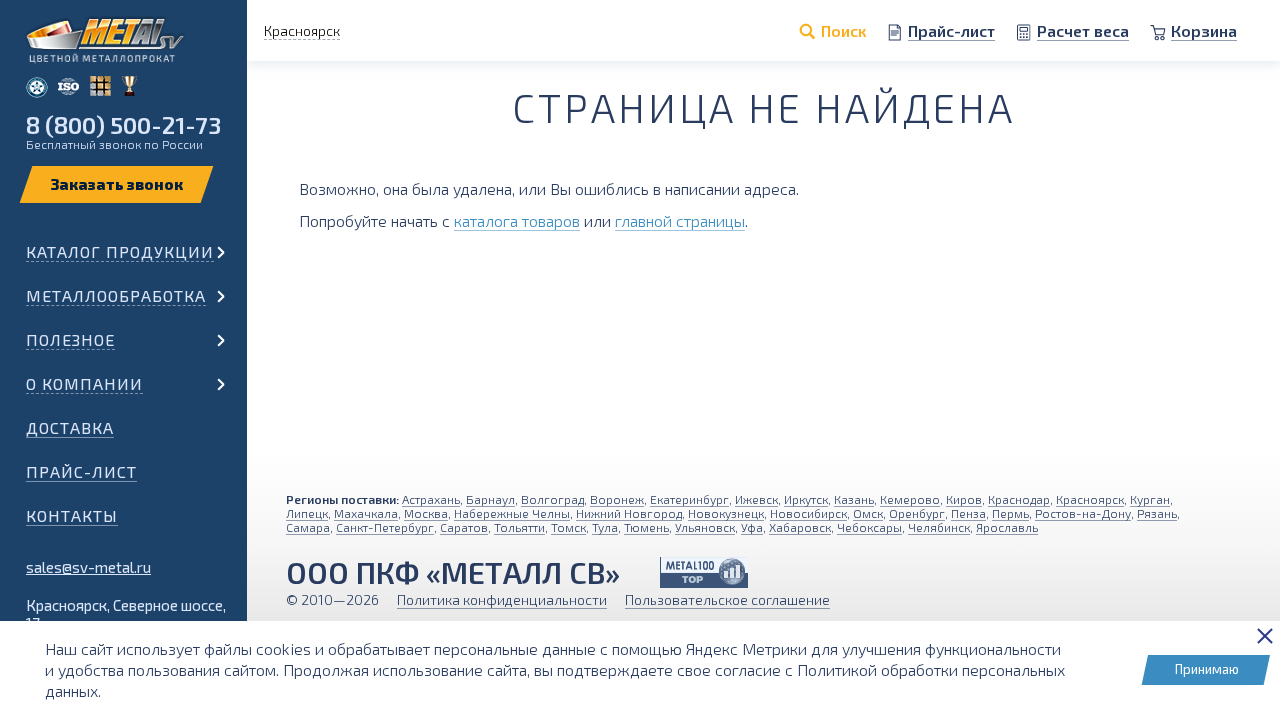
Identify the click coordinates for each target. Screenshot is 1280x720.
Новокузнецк (726, 513)
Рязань (1157, 513)
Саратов (464, 527)
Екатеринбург (689, 499)
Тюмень (646, 527)
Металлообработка (116, 295)
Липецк (307, 513)
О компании (84, 383)
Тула (605, 527)
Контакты (72, 515)
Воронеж (617, 499)
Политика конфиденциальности (502, 599)
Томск (568, 527)
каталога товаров (517, 220)
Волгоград (552, 499)
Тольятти (519, 527)
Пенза (968, 513)
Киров (964, 499)
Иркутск (806, 499)
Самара (308, 527)
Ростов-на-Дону (1083, 513)
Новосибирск (808, 513)
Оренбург (917, 513)
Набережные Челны (512, 513)
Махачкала (366, 513)
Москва (426, 513)
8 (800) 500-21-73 (123, 124)
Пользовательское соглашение (727, 599)
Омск (868, 513)
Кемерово (910, 499)
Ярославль (1007, 527)
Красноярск (1090, 499)
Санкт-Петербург (385, 527)
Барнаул (490, 499)
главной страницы (680, 220)
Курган (1150, 499)
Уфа (752, 527)
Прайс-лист (81, 471)
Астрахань (431, 499)
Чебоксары (869, 527)
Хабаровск (800, 527)
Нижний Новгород (629, 513)
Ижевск (756, 499)
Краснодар (1019, 499)
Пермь (1010, 513)
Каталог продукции (120, 251)
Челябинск (939, 527)
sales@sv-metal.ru (88, 567)
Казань (854, 499)
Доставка (70, 427)
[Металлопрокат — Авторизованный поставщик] (704, 572)
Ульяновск (705, 527)
